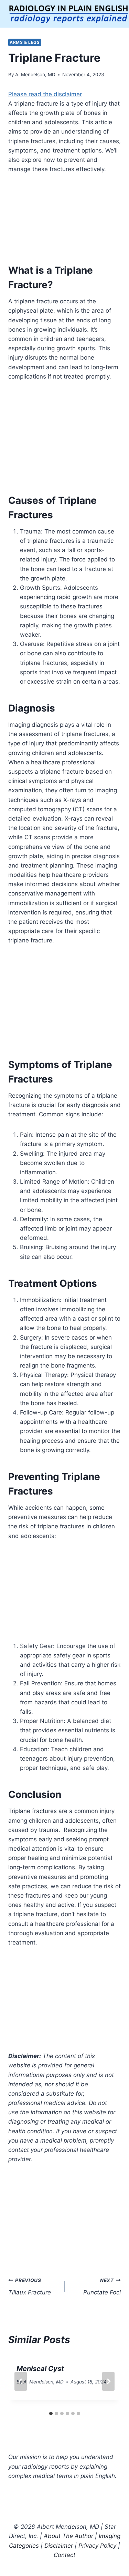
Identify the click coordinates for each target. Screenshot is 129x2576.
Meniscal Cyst (40, 2369)
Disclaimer (59, 2546)
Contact (64, 2555)
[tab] (51, 2413)
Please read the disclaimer (45, 94)
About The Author (68, 2536)
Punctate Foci (102, 2287)
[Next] (108, 2381)
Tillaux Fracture (30, 2287)
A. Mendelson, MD (35, 75)
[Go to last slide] (21, 2381)
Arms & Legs (25, 42)
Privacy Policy (97, 2546)
